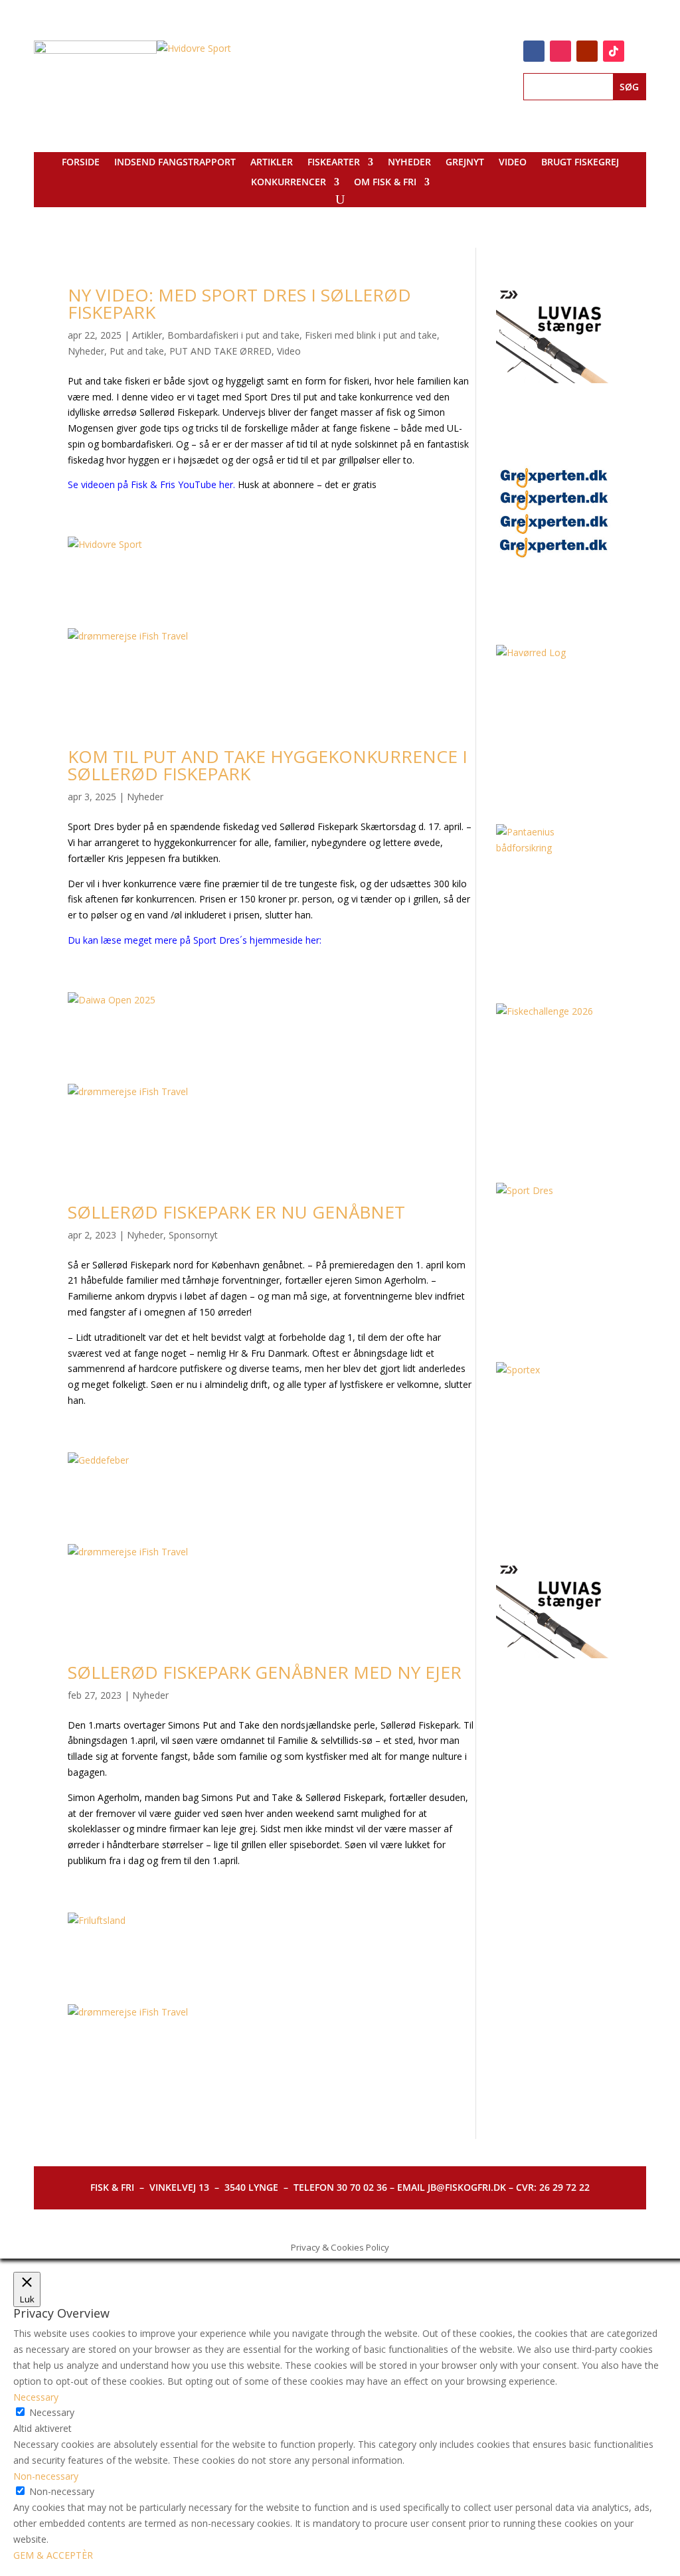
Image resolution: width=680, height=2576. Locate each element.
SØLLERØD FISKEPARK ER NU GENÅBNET (236, 1212)
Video (513, 163)
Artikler (272, 163)
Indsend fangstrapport (175, 163)
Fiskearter (334, 163)
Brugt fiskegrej (580, 163)
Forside (81, 163)
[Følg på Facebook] (534, 51)
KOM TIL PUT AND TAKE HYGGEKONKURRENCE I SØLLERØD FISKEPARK (268, 765)
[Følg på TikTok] (614, 51)
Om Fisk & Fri (385, 183)
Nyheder (409, 163)
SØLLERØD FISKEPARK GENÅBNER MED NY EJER (265, 1672)
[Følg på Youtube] (587, 51)
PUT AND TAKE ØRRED (220, 351)
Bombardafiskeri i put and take (233, 335)
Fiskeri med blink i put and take (371, 335)
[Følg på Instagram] (560, 51)
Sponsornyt (193, 1235)
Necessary (52, 2412)
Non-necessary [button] (46, 2476)
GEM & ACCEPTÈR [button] (53, 2555)
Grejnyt (465, 163)
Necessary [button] (36, 2397)
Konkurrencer (289, 183)
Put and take (137, 351)
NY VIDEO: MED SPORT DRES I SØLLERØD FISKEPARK (239, 303)
